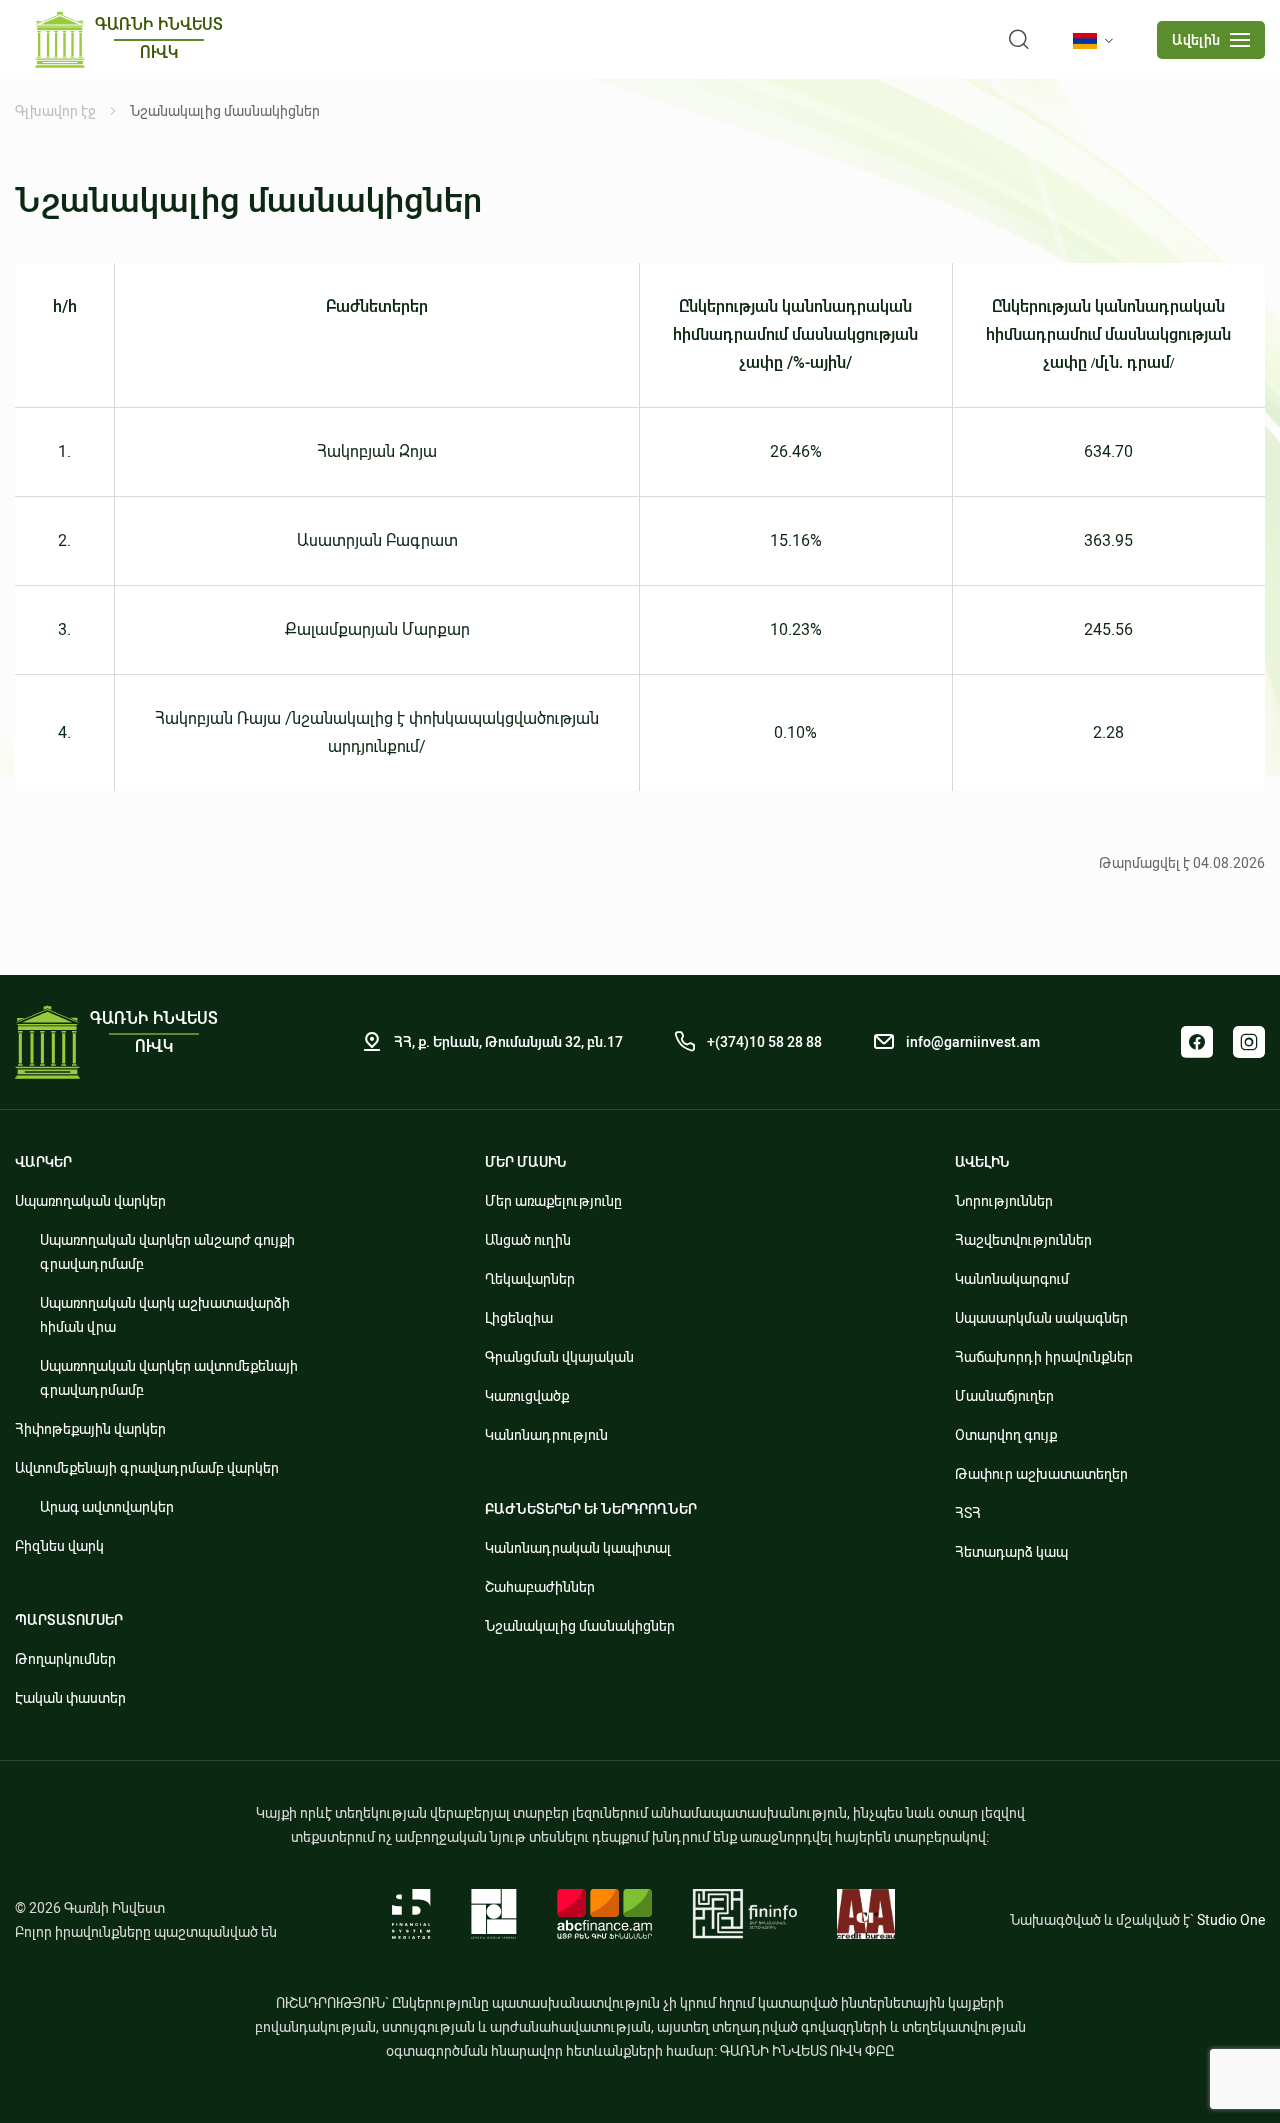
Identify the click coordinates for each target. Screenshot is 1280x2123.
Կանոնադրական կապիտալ (578, 1548)
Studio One (1231, 1920)
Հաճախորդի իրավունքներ (1044, 1357)
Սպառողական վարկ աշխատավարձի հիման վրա (165, 1315)
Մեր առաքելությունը (553, 1201)
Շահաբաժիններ (540, 1587)
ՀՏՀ (968, 1513)
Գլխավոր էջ (55, 111)
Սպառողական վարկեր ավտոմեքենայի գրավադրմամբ (169, 1378)
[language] (1097, 41)
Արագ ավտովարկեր (107, 1507)
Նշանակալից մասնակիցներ (580, 1626)
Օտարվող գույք (1006, 1435)
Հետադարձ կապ (1011, 1552)
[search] (1019, 40)
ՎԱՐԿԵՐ (43, 1162)
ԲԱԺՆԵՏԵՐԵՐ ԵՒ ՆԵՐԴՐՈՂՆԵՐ (591, 1509)
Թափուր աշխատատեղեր (1041, 1474)
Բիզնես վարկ (59, 1546)
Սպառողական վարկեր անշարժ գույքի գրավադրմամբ (167, 1252)
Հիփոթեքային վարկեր (90, 1429)
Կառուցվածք (527, 1396)
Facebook (1197, 1042)
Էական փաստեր (70, 1698)
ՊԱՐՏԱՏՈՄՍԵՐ (69, 1620)
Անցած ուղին (528, 1240)
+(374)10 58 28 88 (764, 1042)
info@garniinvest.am (973, 1042)
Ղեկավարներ (530, 1279)
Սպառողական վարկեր (90, 1201)
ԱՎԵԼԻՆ (982, 1162)
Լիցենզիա (519, 1318)
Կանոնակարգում (1012, 1279)
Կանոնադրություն (546, 1435)
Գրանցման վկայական (559, 1357)
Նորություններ (1004, 1201)
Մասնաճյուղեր (1004, 1396)
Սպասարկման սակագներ (1041, 1318)
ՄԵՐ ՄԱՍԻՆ (526, 1162)
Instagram (1249, 1042)
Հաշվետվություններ (1023, 1240)
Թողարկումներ (65, 1659)
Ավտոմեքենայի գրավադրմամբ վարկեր (147, 1468)
